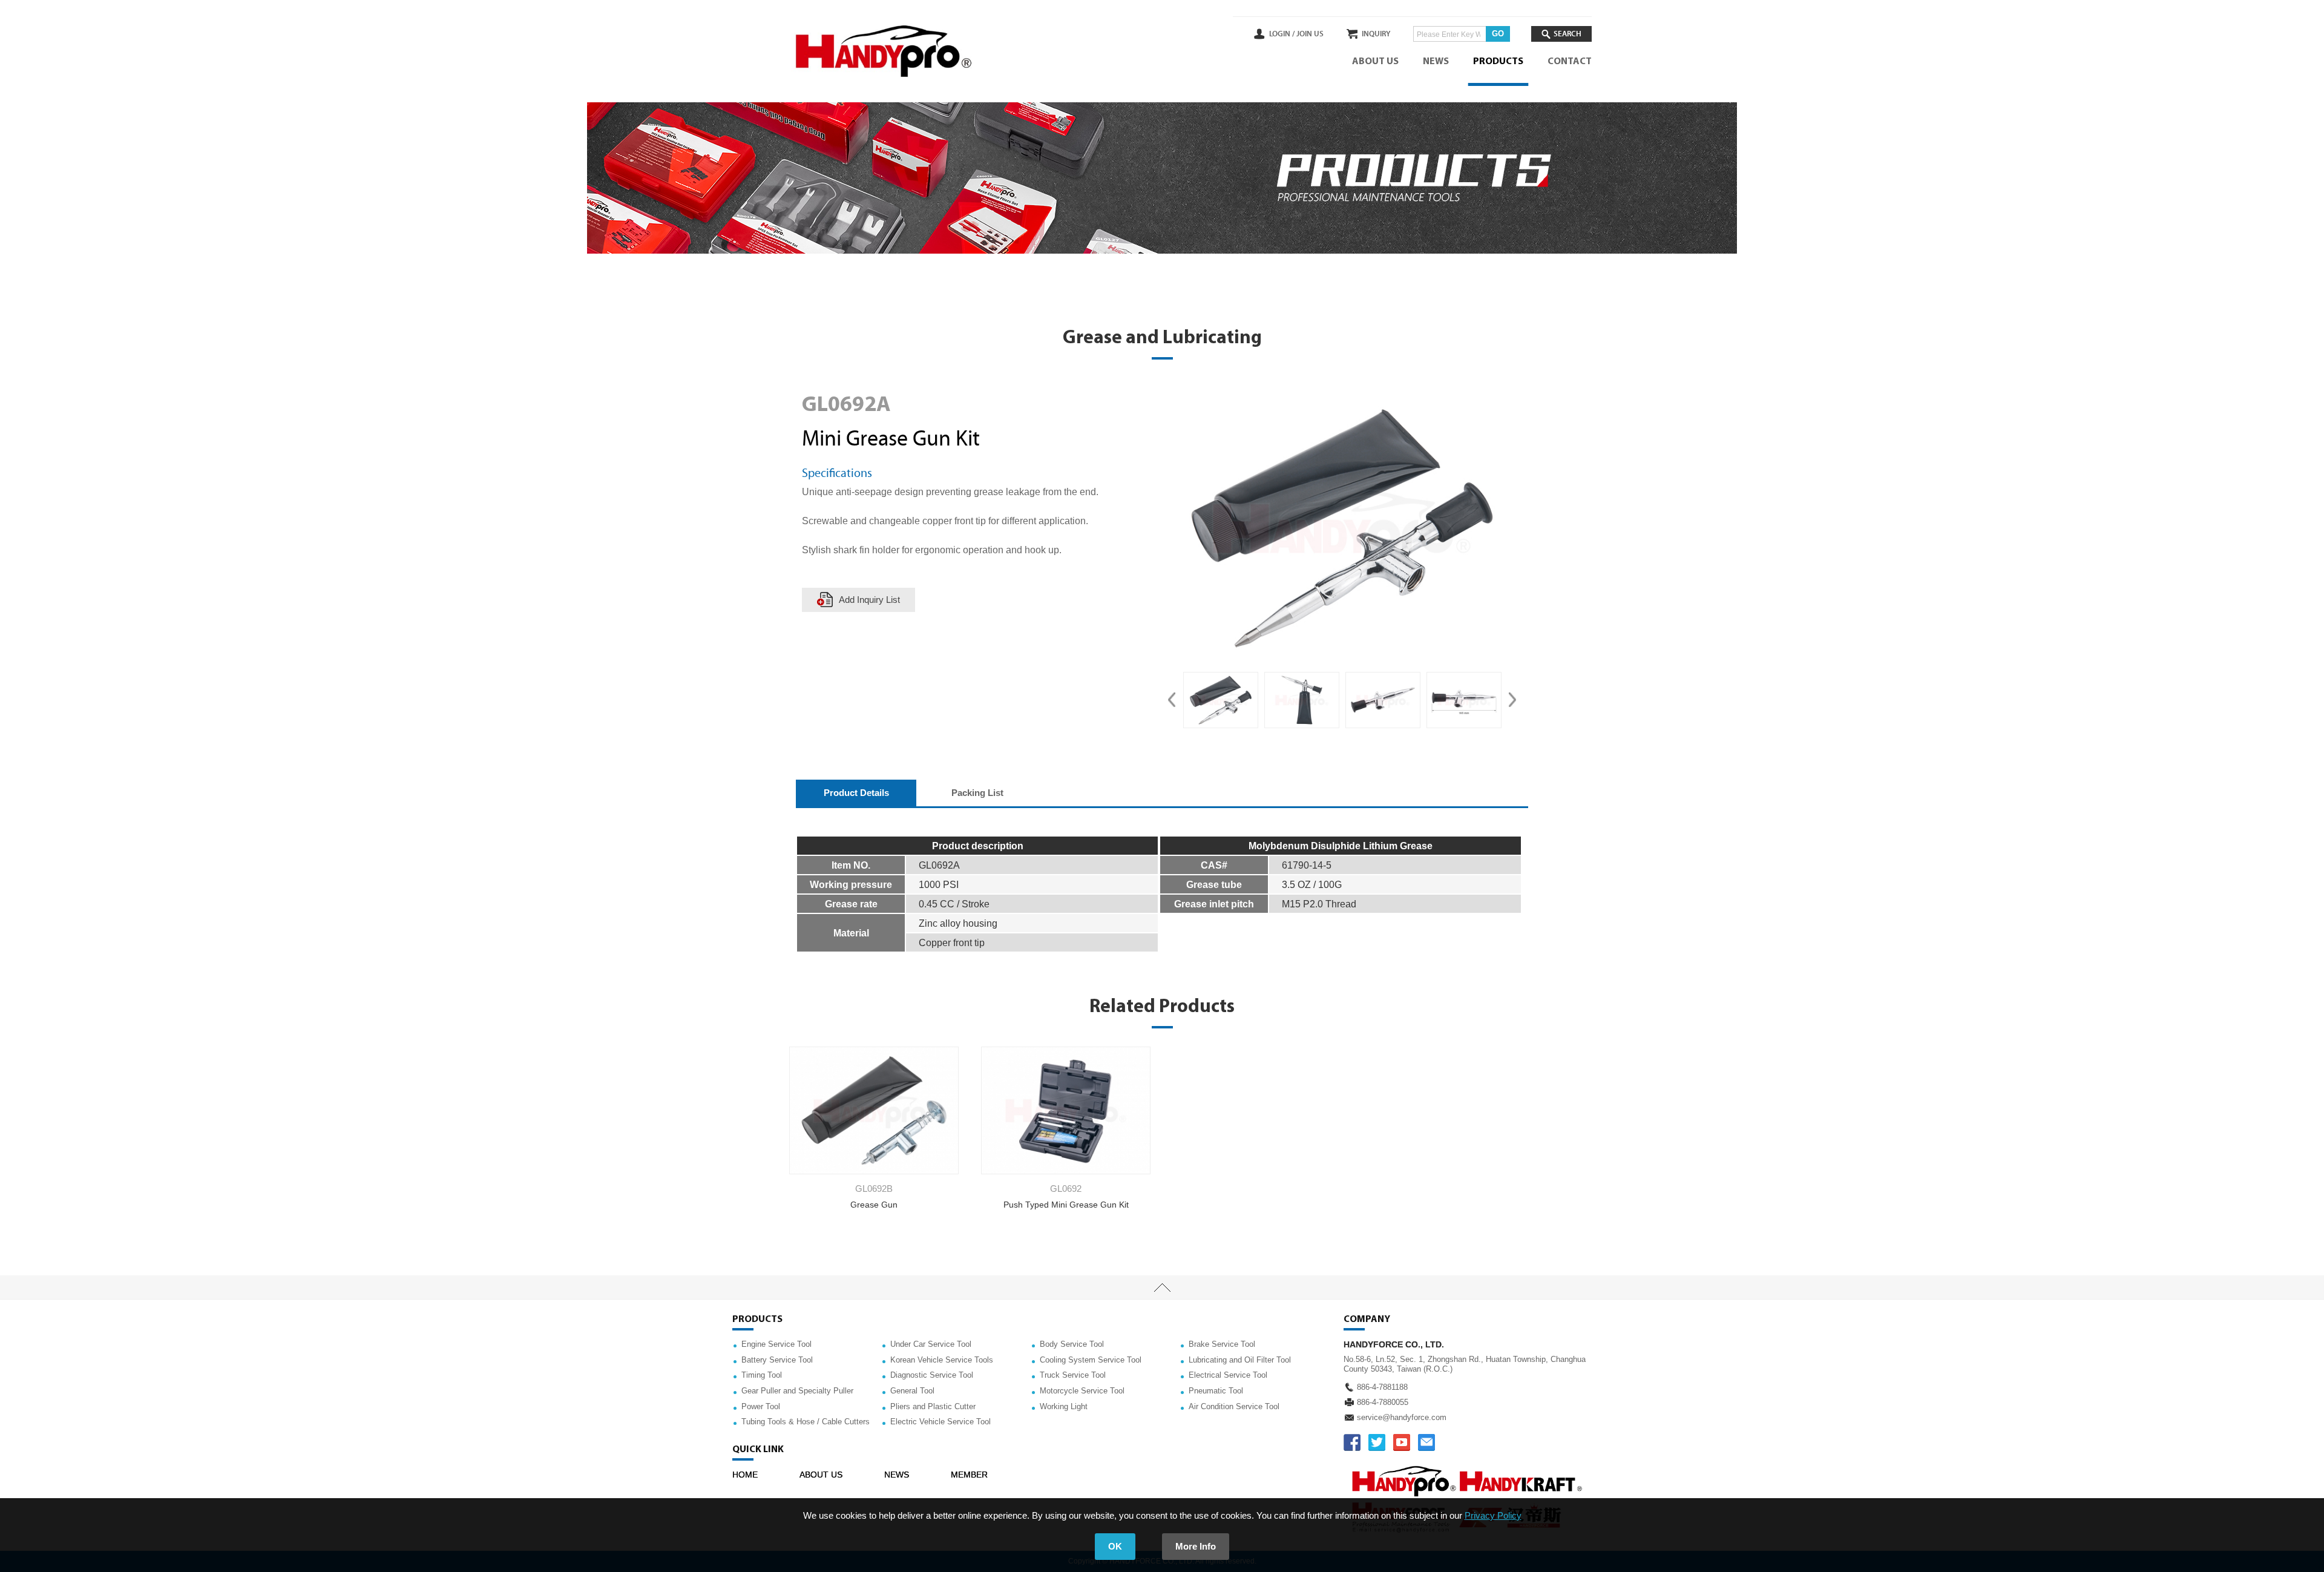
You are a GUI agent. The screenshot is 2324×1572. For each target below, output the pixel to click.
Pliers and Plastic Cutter (933, 1406)
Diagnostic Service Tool (932, 1375)
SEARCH (1567, 34)
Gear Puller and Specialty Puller (797, 1391)
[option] (1221, 700)
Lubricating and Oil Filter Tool (1240, 1360)
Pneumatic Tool (1216, 1391)
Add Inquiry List (869, 600)
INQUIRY (1376, 34)
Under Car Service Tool (931, 1344)
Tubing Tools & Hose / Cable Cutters (806, 1422)
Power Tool (761, 1406)
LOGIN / (1282, 34)
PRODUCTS (1498, 62)
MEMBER (969, 1475)
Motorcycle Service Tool (1082, 1391)
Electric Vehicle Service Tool (940, 1422)
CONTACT (1570, 62)
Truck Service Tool (1073, 1375)
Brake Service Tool (1222, 1344)
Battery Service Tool (777, 1360)
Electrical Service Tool (1228, 1375)
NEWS (1436, 62)
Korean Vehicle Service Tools (942, 1360)
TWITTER (1377, 1442)
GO (1498, 34)
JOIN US (1310, 34)
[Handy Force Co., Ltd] (884, 51)
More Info (1196, 1546)
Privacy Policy (1493, 1515)
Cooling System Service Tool (1091, 1360)
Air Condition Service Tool (1234, 1406)
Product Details (856, 793)
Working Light (1064, 1406)
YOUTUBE (1402, 1442)
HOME (745, 1475)
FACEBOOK (1352, 1442)
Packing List (977, 793)
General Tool (912, 1391)
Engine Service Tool (776, 1344)
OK (1115, 1546)
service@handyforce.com (1402, 1417)
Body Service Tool (1072, 1344)
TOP (1162, 1288)
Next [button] (1512, 700)
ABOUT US (1375, 62)
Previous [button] (1172, 700)
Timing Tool (762, 1375)
